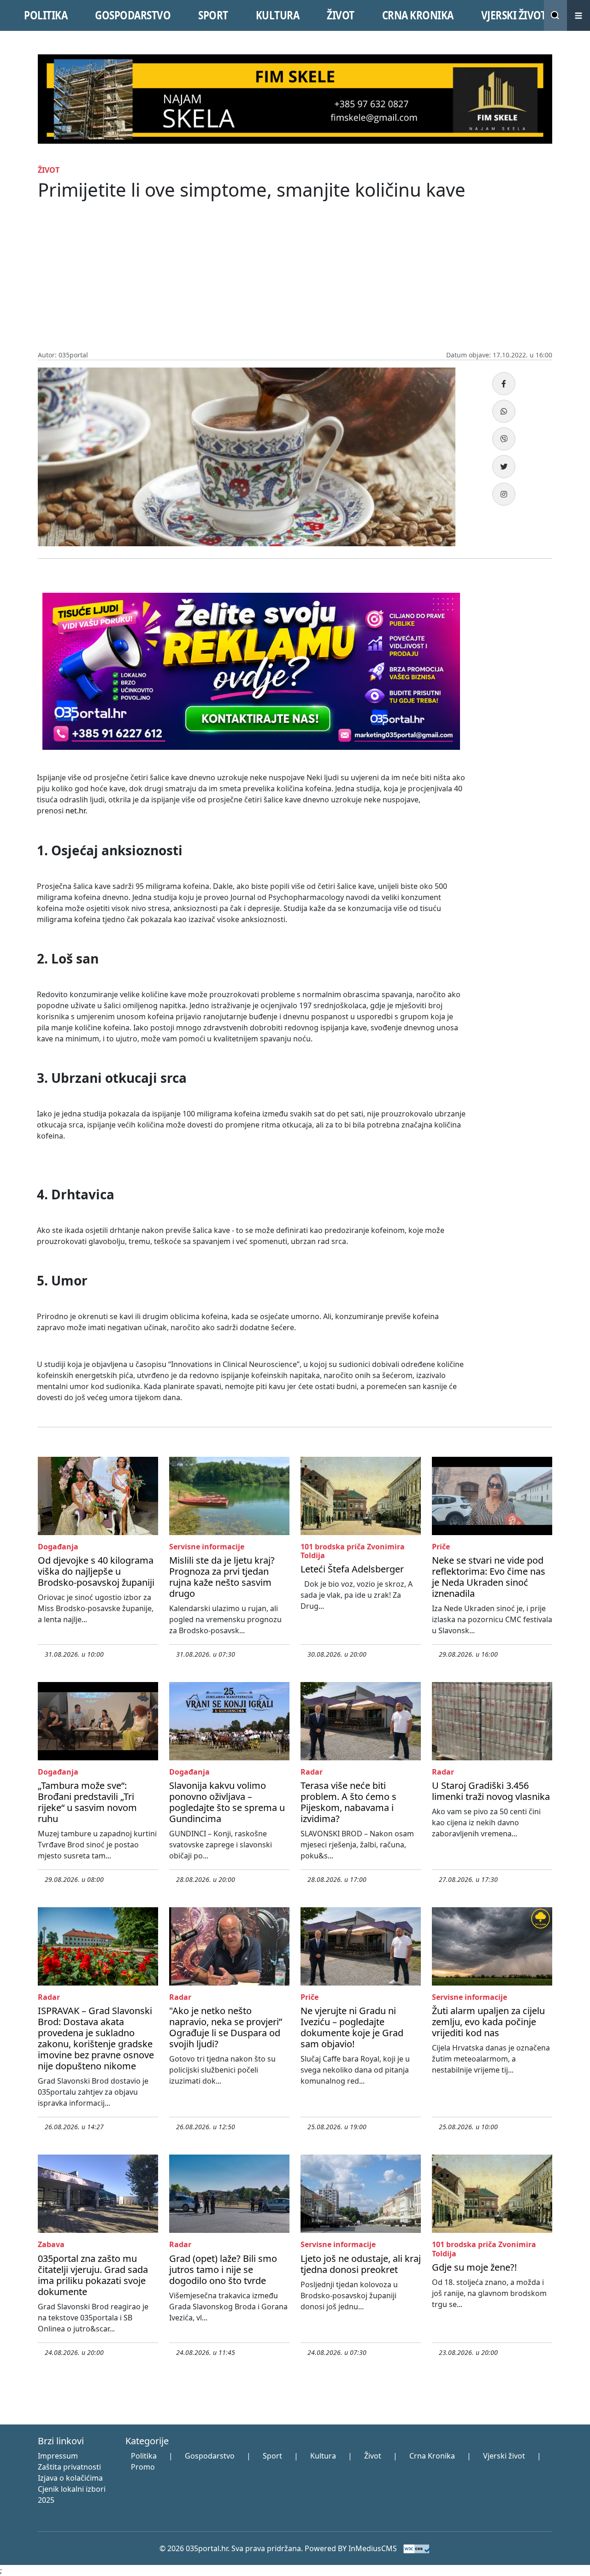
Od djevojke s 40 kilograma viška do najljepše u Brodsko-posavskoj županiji (96, 1571)
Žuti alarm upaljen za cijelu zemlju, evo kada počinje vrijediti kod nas (488, 2022)
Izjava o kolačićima (70, 2478)
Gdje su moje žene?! (474, 2267)
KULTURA (278, 15)
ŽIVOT (341, 15)
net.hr (75, 811)
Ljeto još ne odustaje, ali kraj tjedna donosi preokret (361, 2264)
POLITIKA (46, 15)
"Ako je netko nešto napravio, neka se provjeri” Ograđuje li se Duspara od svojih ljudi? (226, 2027)
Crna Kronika (432, 2456)
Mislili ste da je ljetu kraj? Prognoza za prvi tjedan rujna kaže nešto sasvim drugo (222, 1577)
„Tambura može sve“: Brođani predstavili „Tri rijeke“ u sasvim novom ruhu (87, 1802)
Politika (144, 2456)
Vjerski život (504, 2456)
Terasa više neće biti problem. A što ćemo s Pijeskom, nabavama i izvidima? (348, 1802)
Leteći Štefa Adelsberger (352, 1569)
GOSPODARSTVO (133, 15)
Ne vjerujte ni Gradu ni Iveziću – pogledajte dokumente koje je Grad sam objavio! (352, 2027)
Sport (272, 2456)
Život (373, 2456)
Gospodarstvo (210, 2456)
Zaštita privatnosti (69, 2467)
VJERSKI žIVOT (514, 15)
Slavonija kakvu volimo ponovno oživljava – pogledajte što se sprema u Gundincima (227, 1802)
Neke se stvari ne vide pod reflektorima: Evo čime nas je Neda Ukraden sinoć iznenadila (489, 1577)
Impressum (58, 2456)
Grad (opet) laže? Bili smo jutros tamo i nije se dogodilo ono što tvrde (223, 2269)
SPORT (213, 15)
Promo (143, 2467)
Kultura (323, 2456)
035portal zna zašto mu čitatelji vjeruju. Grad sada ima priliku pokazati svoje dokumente (93, 2275)
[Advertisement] (295, 281)
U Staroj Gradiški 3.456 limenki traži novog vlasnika (491, 1791)
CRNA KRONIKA (418, 15)
